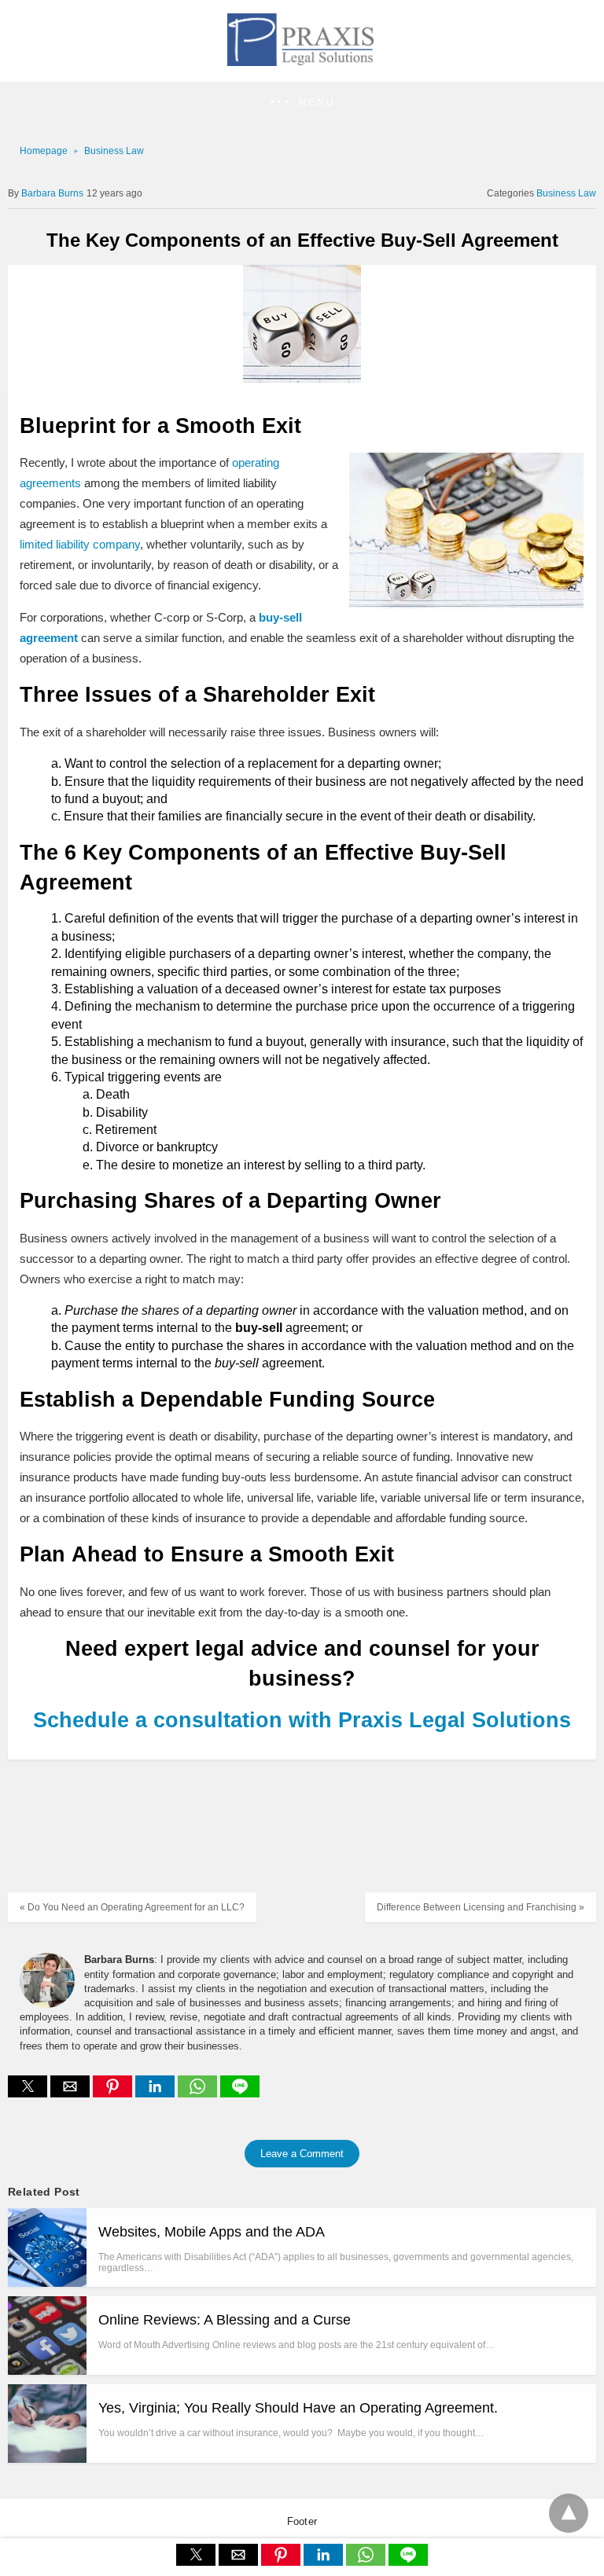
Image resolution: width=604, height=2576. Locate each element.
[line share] (240, 2093)
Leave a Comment (302, 2154)
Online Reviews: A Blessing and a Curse (225, 2320)
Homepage (44, 151)
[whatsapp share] (199, 2093)
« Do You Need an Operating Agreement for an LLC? (132, 1907)
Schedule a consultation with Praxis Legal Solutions (302, 1720)
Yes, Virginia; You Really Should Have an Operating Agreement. (298, 2408)
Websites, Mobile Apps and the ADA (212, 2232)
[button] (302, 103)
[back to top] (569, 2513)
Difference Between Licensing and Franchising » (481, 1907)
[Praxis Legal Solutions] (302, 61)
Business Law (114, 151)
